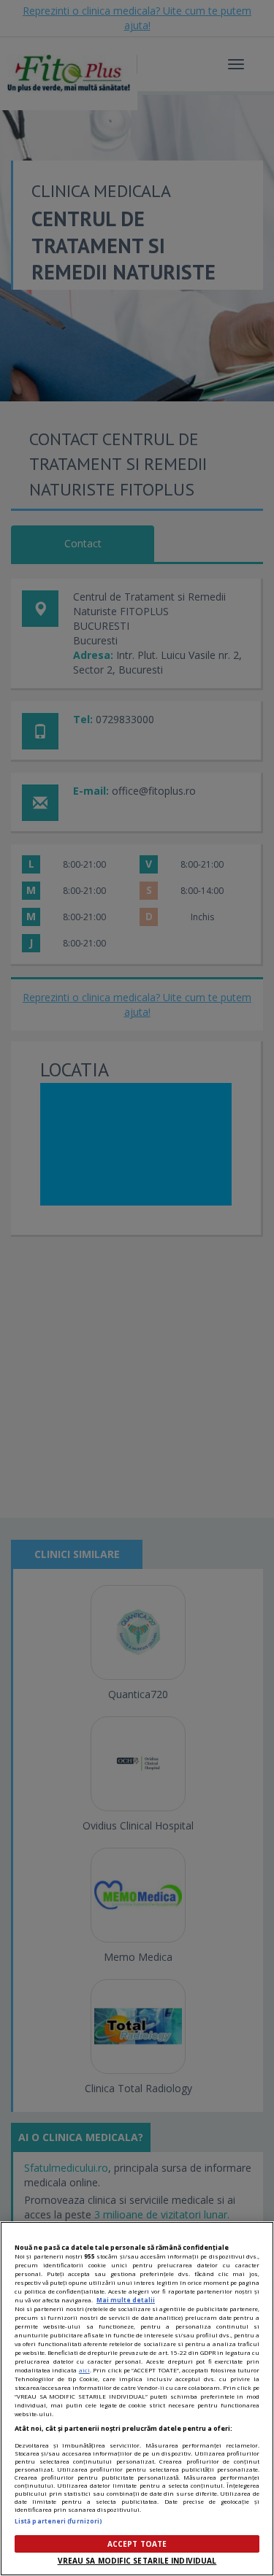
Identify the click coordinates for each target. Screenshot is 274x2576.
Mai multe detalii (126, 2300)
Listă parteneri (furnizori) (58, 2521)
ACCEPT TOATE (137, 2544)
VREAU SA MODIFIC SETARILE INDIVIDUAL (137, 2561)
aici (84, 2370)
